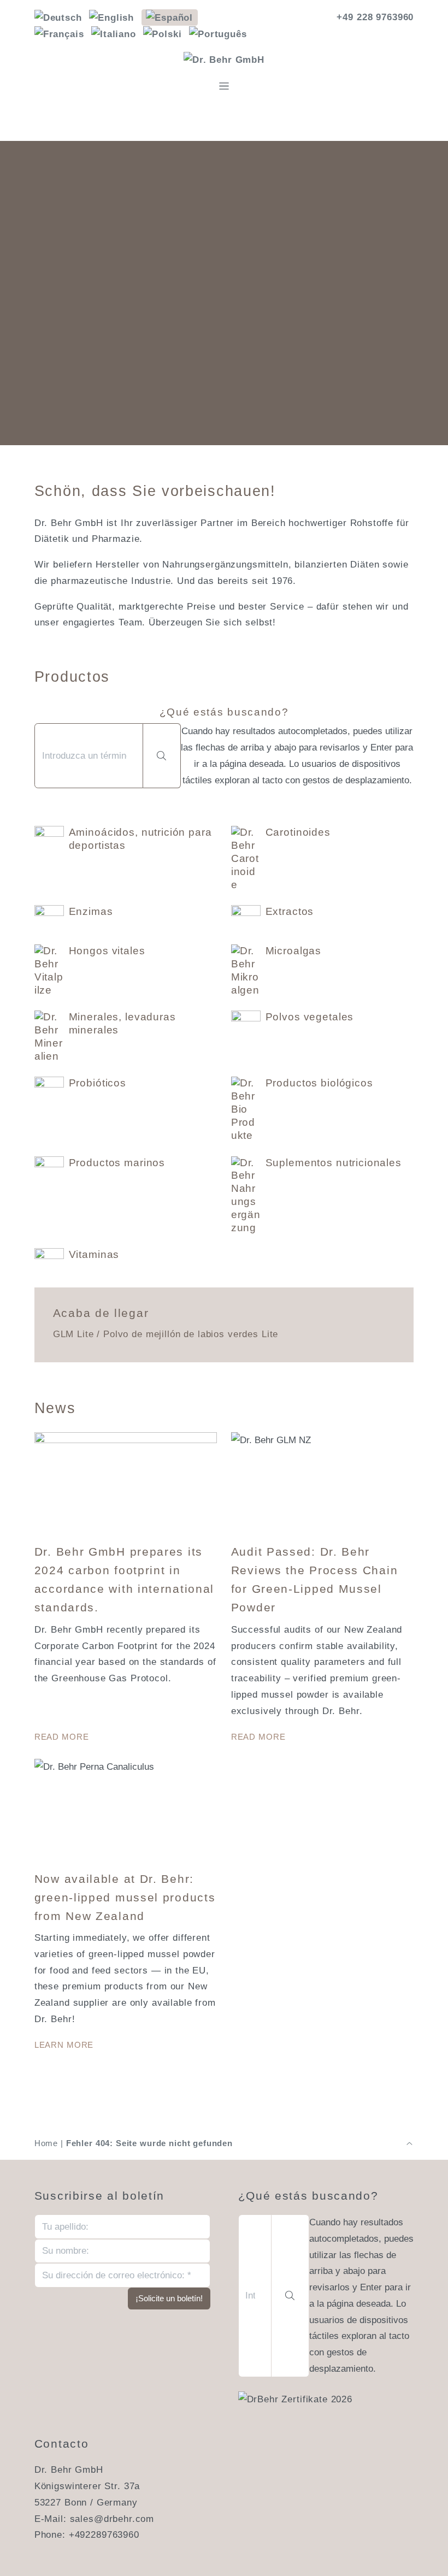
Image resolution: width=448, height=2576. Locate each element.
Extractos (290, 911)
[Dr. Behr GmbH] (224, 60)
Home (46, 2143)
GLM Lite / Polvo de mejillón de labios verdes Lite (166, 1334)
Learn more (64, 2045)
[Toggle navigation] (224, 86)
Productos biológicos (319, 1083)
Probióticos (98, 1083)
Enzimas (91, 911)
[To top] (409, 2143)
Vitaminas (94, 1254)
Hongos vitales (107, 951)
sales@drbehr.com (112, 2519)
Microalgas (294, 951)
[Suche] (162, 756)
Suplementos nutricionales (334, 1163)
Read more (62, 1737)
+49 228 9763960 (375, 17)
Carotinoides (298, 832)
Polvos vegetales (310, 1017)
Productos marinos (117, 1163)
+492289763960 (104, 2535)
